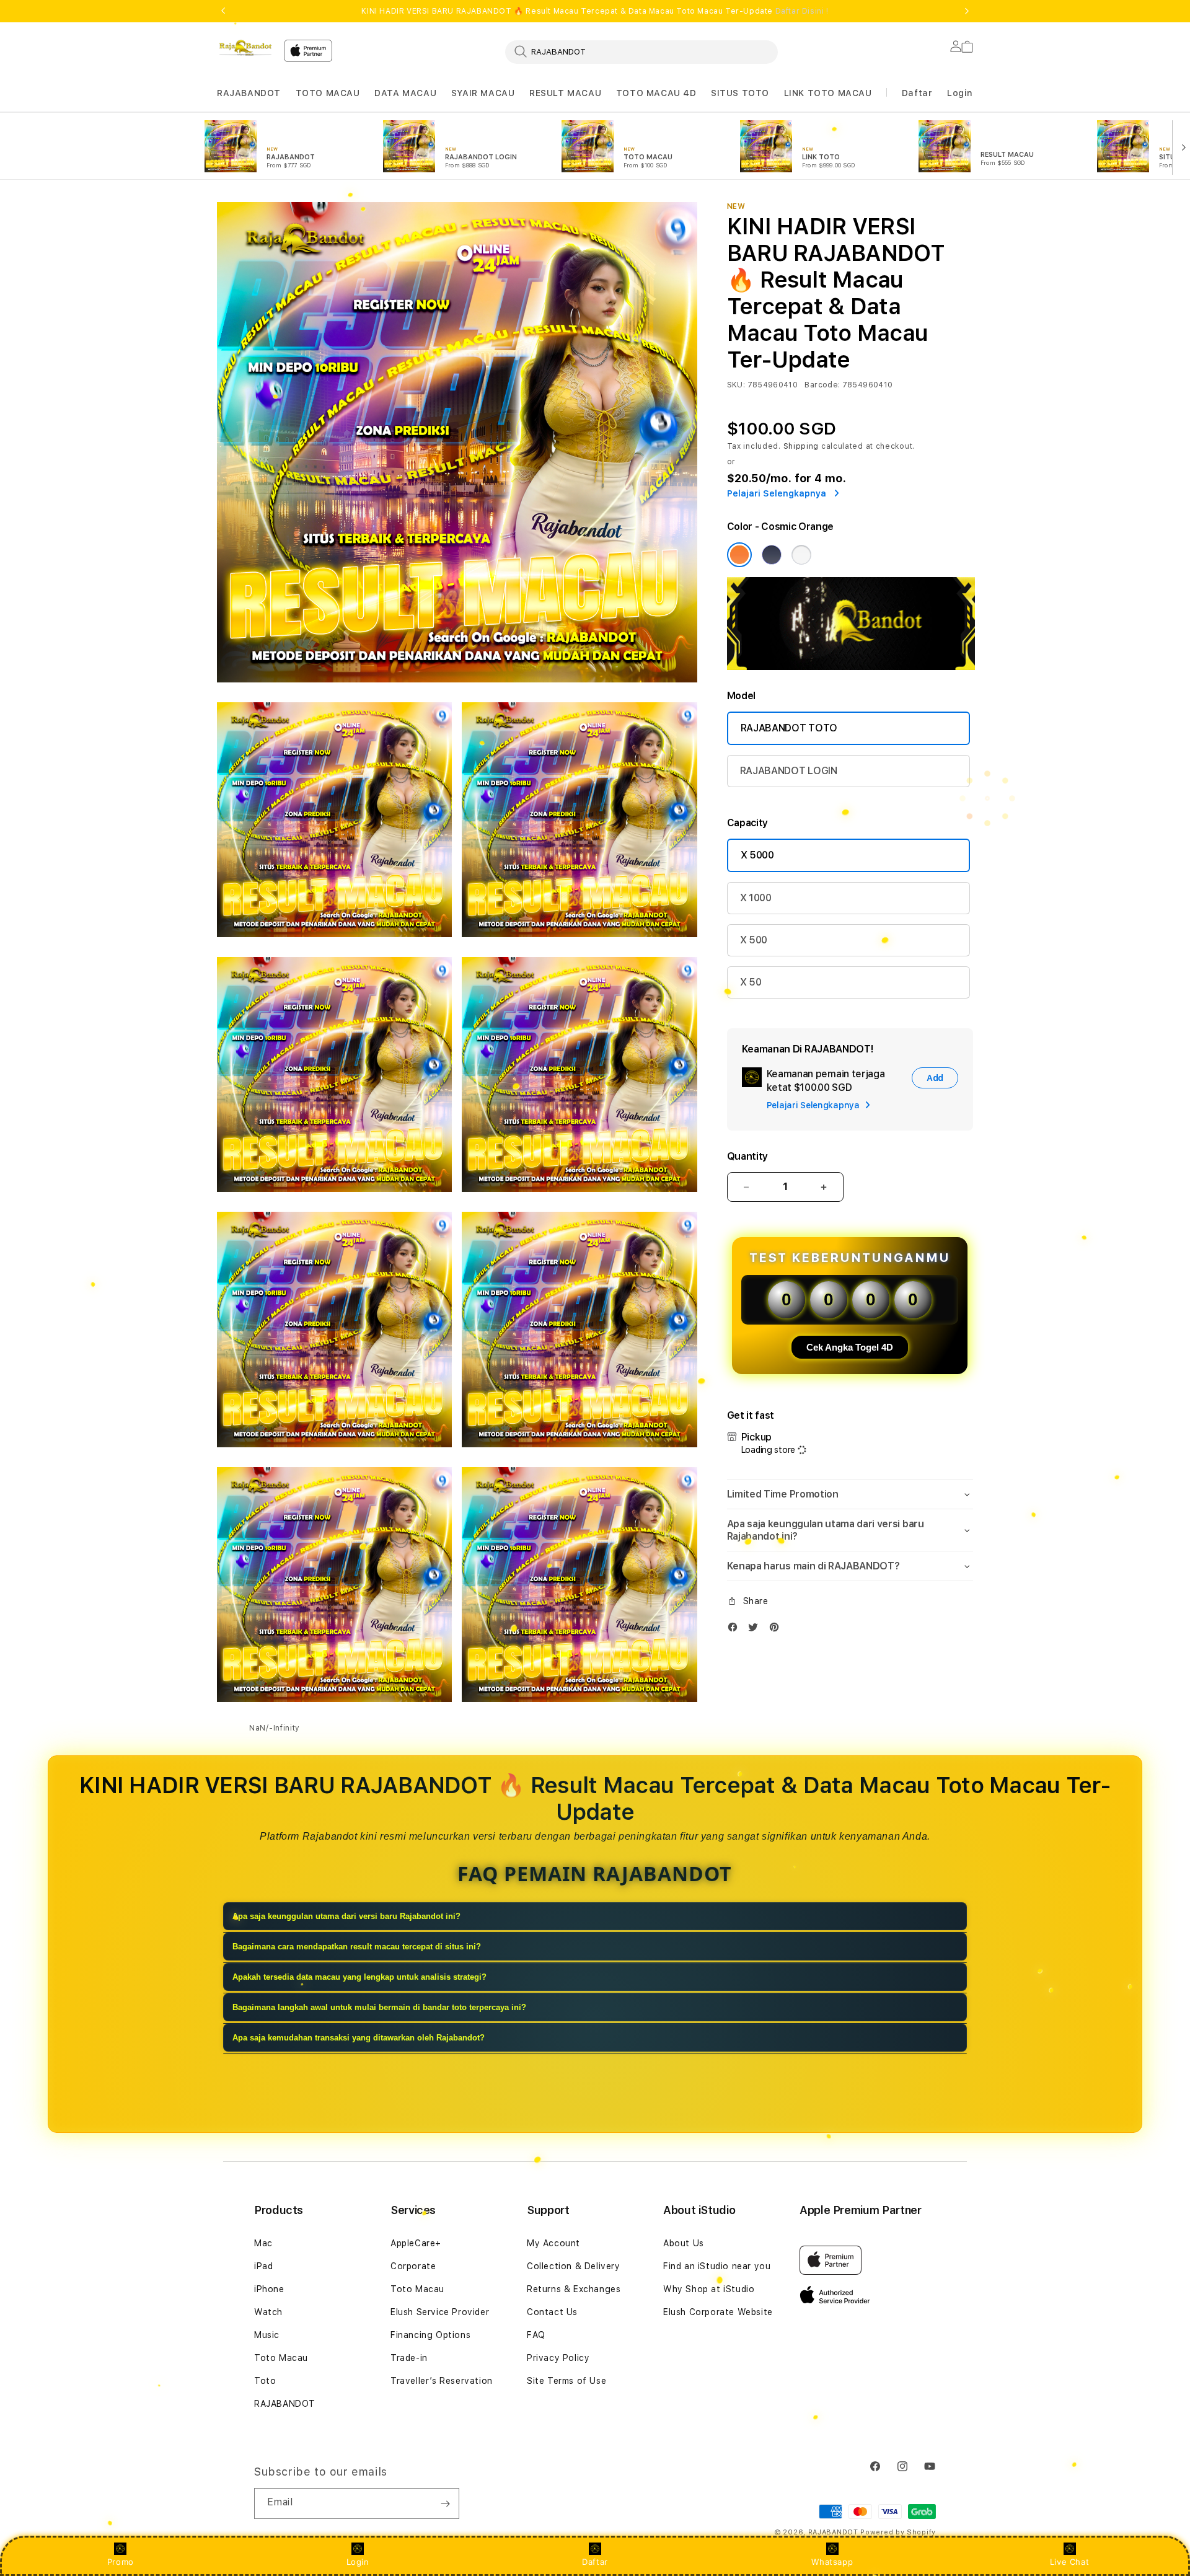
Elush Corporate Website (718, 2312)
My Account (553, 2243)
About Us (684, 2243)
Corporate (413, 2266)
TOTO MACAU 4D (656, 93)
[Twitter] (756, 1630)
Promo (121, 2562)
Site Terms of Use (566, 2381)
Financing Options (430, 2335)
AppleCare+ (416, 2243)
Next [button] (967, 11)
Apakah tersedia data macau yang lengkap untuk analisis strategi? (359, 1977)
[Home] (245, 48)
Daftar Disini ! (802, 11)
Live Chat (1069, 2562)
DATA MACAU (405, 93)
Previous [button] (223, 11)
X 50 (751, 982)
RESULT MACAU (565, 93)
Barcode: (822, 385)
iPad (263, 2266)
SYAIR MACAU (483, 93)
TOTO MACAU (328, 93)
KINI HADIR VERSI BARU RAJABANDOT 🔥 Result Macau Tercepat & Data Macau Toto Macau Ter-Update (595, 11)
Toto (265, 2381)
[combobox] (641, 51)
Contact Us (552, 2312)
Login (358, 2562)
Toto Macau (281, 2358)
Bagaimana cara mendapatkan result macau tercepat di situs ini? (357, 1947)
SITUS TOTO (740, 93)
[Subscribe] (445, 2503)
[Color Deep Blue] (772, 555)
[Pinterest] (777, 1630)
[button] (249, 93)
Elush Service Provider (440, 2312)
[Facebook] (736, 1630)
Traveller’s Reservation (442, 2381)
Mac (263, 2243)
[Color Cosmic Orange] (739, 555)
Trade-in (409, 2358)
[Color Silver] (801, 555)
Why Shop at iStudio (709, 2289)
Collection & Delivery (574, 2266)
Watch (268, 2312)
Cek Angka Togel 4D (850, 1347)
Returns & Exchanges (574, 2289)
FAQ (536, 2335)
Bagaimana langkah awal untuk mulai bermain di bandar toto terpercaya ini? (379, 2007)
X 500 (754, 940)
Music (267, 2335)
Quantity (747, 1156)
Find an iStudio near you (717, 2266)
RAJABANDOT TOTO (789, 728)
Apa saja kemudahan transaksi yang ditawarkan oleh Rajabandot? (359, 2038)
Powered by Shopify (898, 2532)
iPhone (269, 2289)
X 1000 (756, 898)
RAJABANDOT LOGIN (789, 771)
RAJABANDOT (249, 93)
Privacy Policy (558, 2358)
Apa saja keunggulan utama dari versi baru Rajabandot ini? (346, 1916)
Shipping (801, 446)
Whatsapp (832, 2562)
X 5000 (757, 855)
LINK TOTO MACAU (828, 93)
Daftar (595, 2562)
